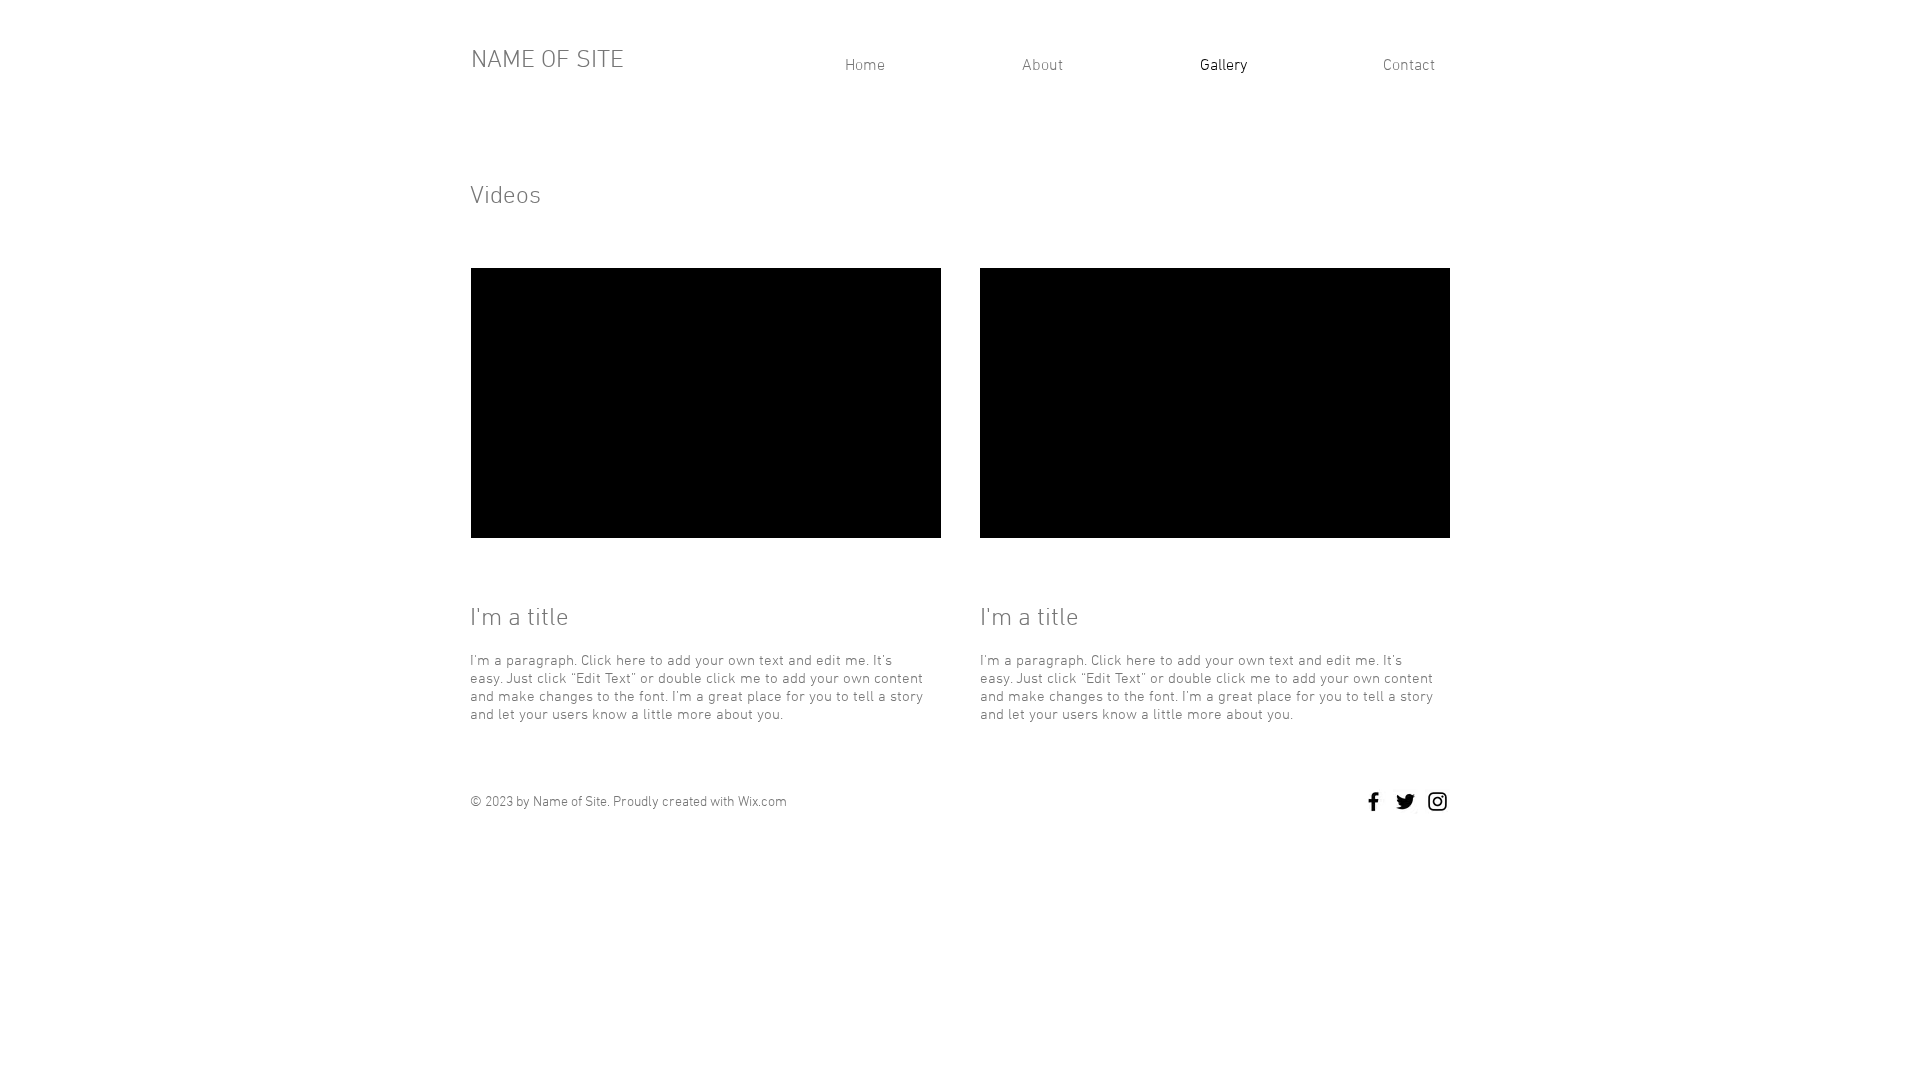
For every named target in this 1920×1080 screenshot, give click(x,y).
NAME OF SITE (547, 61)
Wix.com (762, 802)
